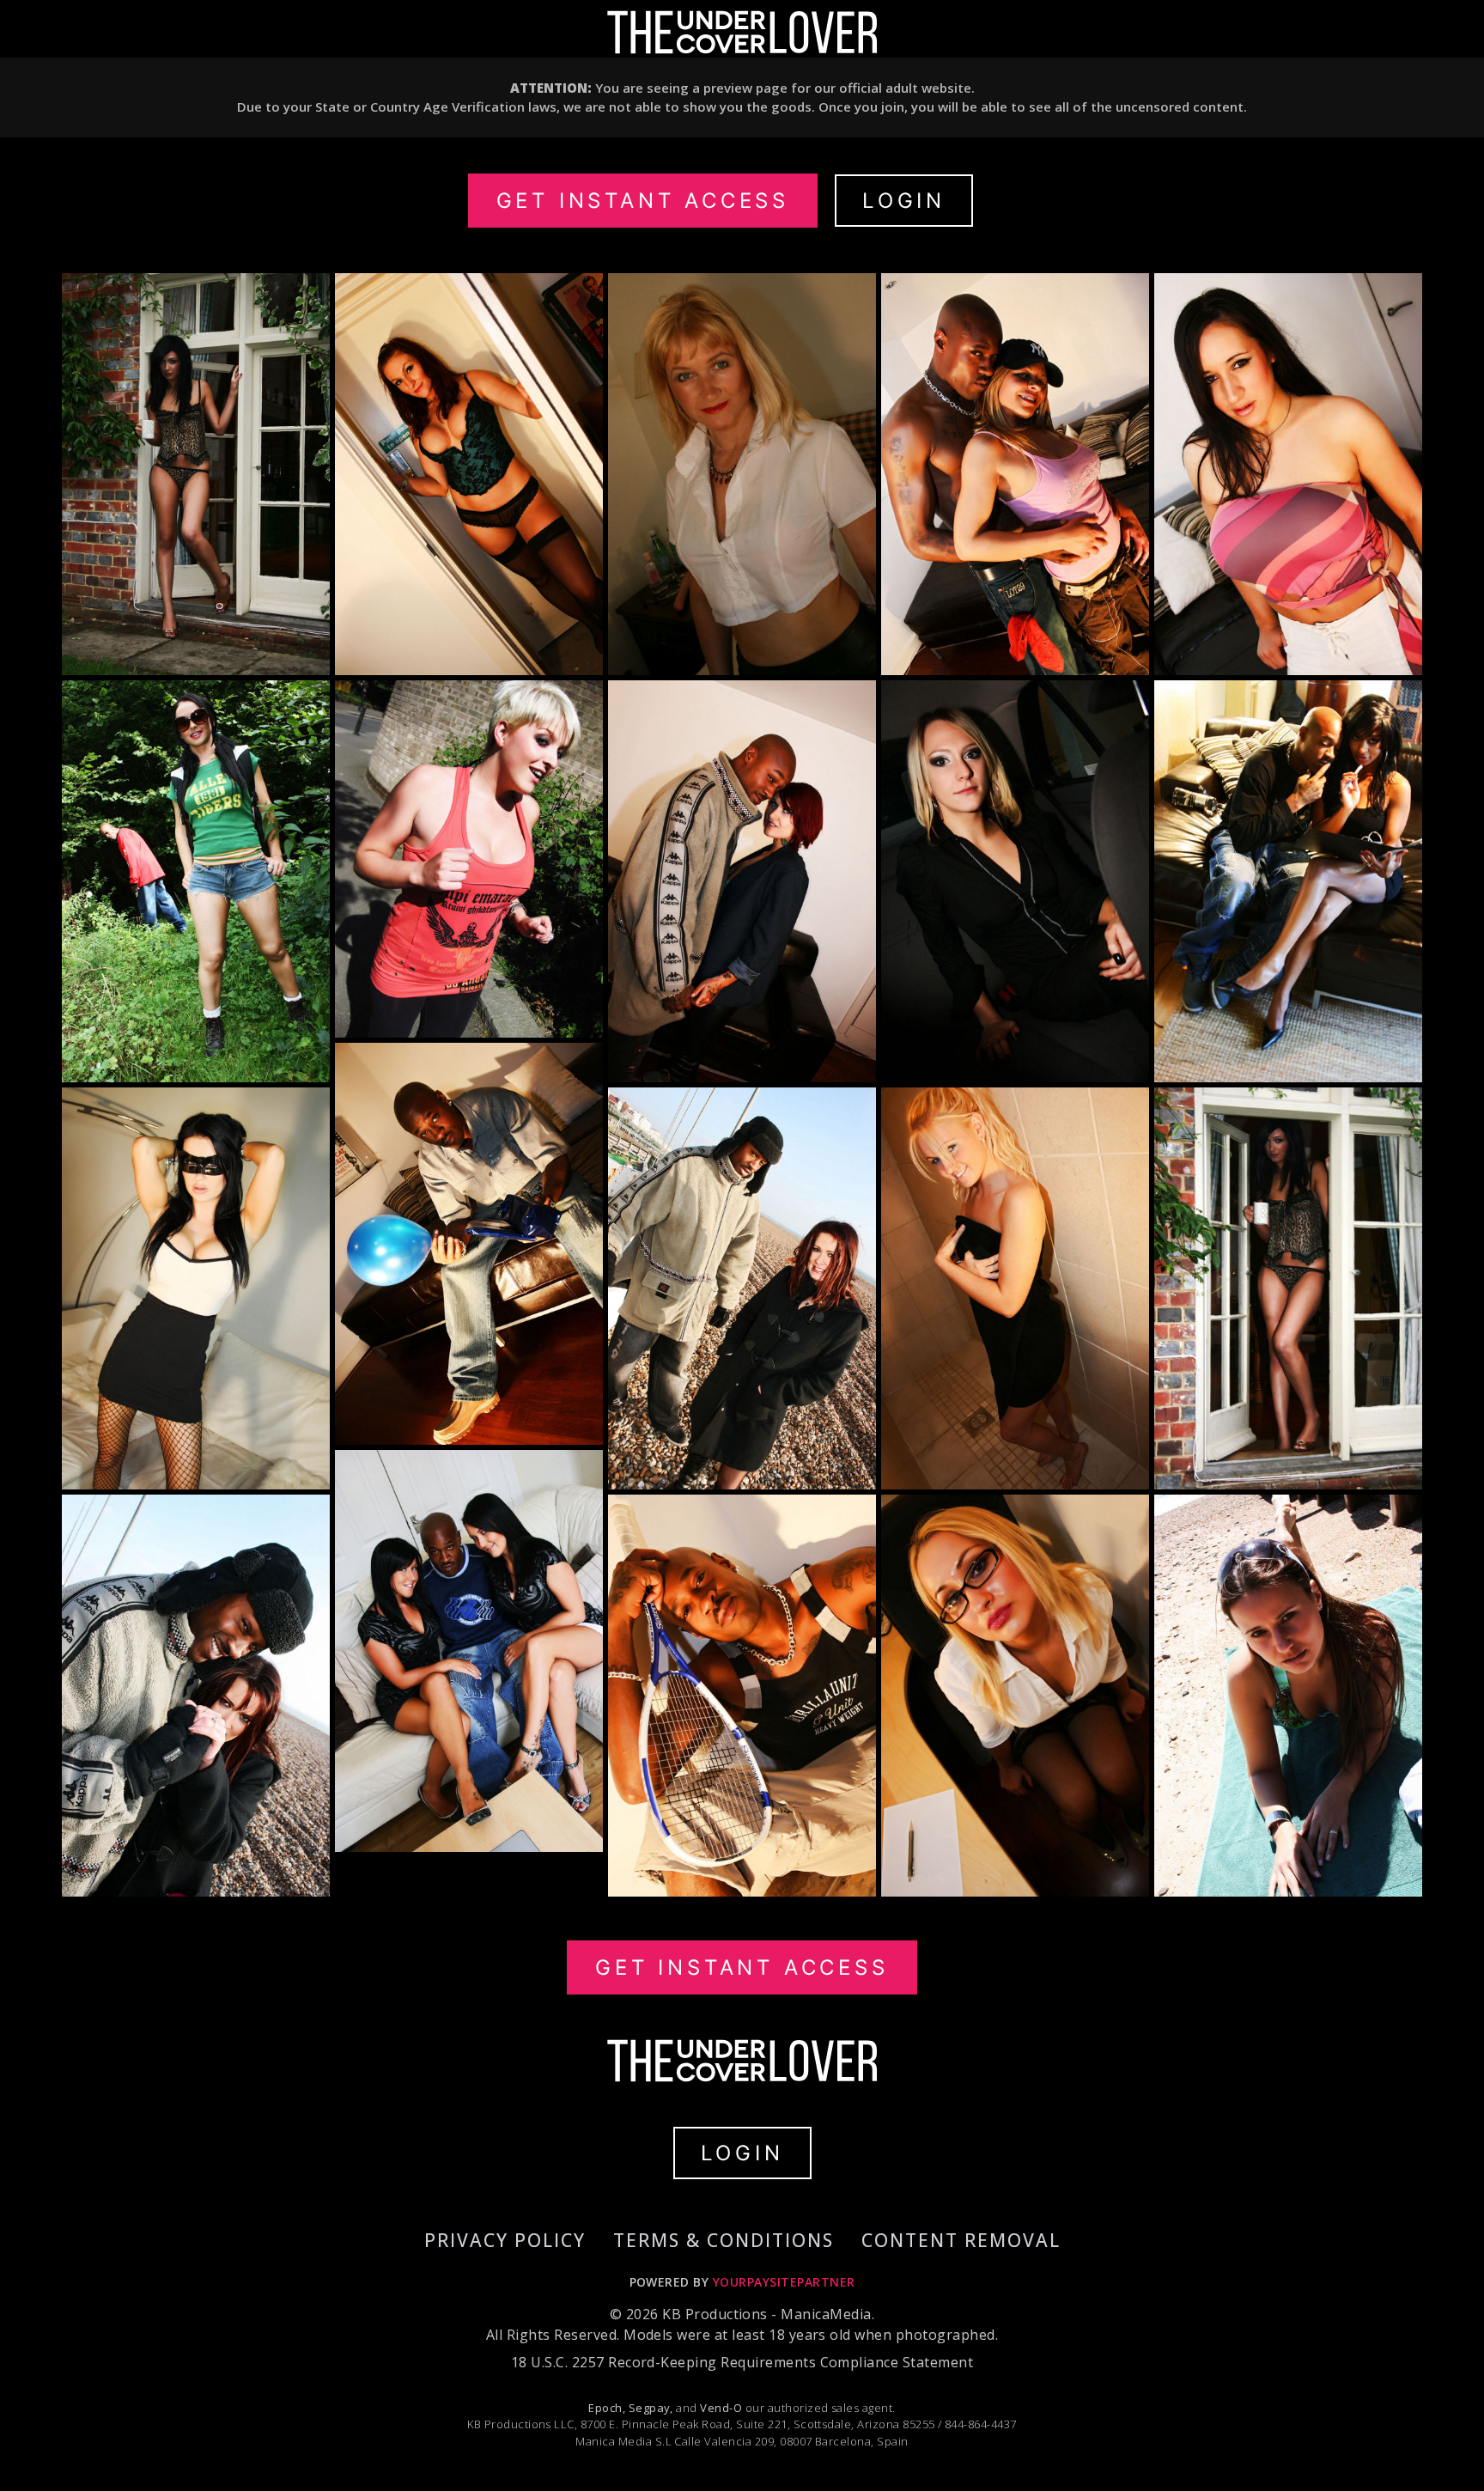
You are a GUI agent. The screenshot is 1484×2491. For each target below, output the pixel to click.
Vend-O (721, 2408)
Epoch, (607, 2408)
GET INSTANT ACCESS (643, 201)
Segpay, (651, 2408)
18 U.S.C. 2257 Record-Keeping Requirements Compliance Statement (742, 2362)
